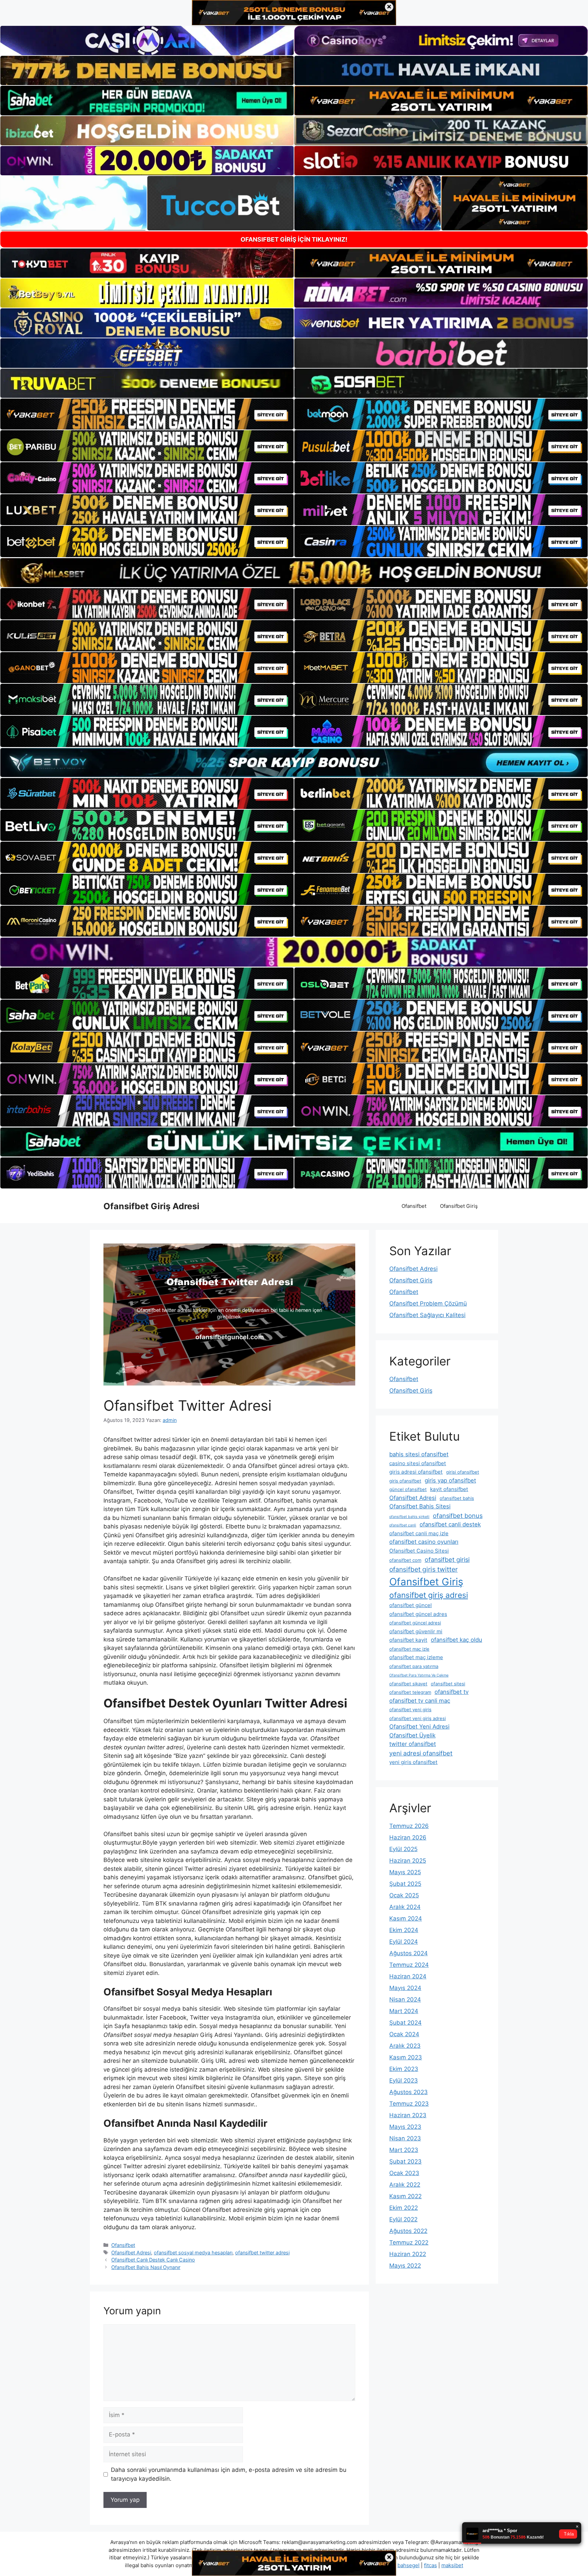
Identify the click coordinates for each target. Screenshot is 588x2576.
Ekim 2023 (404, 2069)
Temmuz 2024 (409, 1965)
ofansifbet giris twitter (423, 1569)
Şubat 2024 (405, 2023)
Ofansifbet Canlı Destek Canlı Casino (153, 2260)
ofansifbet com (405, 1560)
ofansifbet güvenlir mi (416, 1631)
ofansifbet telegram (410, 1692)
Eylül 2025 (403, 1849)
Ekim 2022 (404, 2208)
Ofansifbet (414, 1206)
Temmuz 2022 (409, 2242)
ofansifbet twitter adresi (262, 2253)
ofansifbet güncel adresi (415, 1623)
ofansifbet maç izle (409, 1649)
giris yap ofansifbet (450, 1480)
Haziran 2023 (408, 2115)
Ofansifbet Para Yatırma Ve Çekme (419, 1675)
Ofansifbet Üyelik (412, 1735)
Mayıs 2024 (405, 1988)
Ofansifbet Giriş (459, 1206)
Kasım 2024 (406, 1918)
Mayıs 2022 (405, 2266)
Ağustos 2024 (409, 1953)
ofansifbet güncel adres (418, 1614)
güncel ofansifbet (408, 1489)
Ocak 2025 (404, 1895)
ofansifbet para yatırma (414, 1666)
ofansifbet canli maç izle (419, 1533)
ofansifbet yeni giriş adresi (418, 1718)
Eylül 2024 (404, 1942)
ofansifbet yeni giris (410, 1710)
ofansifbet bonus (458, 1516)
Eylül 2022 (403, 2219)
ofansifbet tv (452, 1692)
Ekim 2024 (404, 1930)
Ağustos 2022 (408, 2231)
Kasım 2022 (405, 2196)
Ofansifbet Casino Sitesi (419, 1551)
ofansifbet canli (403, 1525)
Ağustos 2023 (409, 2092)
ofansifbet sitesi (448, 1684)
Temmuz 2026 (409, 1826)
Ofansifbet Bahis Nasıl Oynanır (146, 2267)
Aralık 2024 (405, 1907)
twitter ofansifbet (413, 1744)
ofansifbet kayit (408, 1640)
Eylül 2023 (404, 2080)
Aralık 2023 (405, 2046)
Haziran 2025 (408, 1861)
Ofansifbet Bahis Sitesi (420, 1506)
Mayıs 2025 (405, 1872)
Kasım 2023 (406, 2057)
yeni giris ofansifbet (413, 1762)
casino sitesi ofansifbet (418, 1463)
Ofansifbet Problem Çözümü (428, 1303)
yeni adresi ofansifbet (421, 1753)
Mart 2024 (404, 2011)
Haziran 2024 (408, 1976)
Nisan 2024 (405, 1999)
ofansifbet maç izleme (416, 1657)
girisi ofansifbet (463, 1472)
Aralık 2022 (405, 2185)
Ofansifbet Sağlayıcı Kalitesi (427, 1315)
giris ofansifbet (405, 1481)
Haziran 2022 (408, 2254)
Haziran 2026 (408, 1837)
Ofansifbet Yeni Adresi (419, 1727)
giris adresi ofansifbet (416, 1472)
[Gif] (294, 573)
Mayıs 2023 (405, 2127)
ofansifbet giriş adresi (429, 1595)
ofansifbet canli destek (450, 1524)
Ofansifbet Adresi (131, 2253)
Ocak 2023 (404, 2173)
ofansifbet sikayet (408, 1684)
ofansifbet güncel (411, 1605)
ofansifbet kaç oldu (456, 1640)
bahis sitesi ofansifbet (419, 1454)
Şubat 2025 (405, 1884)
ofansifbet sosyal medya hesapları (193, 2253)
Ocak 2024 (404, 2034)
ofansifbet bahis (457, 1498)
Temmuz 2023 (409, 2104)
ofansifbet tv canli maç (420, 1701)
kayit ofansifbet (449, 1489)
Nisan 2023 (405, 2138)
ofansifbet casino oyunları (424, 1542)
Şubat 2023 (405, 2161)
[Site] (147, 414)
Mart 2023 (404, 2150)
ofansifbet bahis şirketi (409, 1517)
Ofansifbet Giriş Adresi (151, 1206)
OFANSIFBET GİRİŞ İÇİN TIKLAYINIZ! (294, 239)
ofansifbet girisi (447, 1559)
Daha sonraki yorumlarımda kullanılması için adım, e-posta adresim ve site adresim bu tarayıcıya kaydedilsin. (229, 2474)
